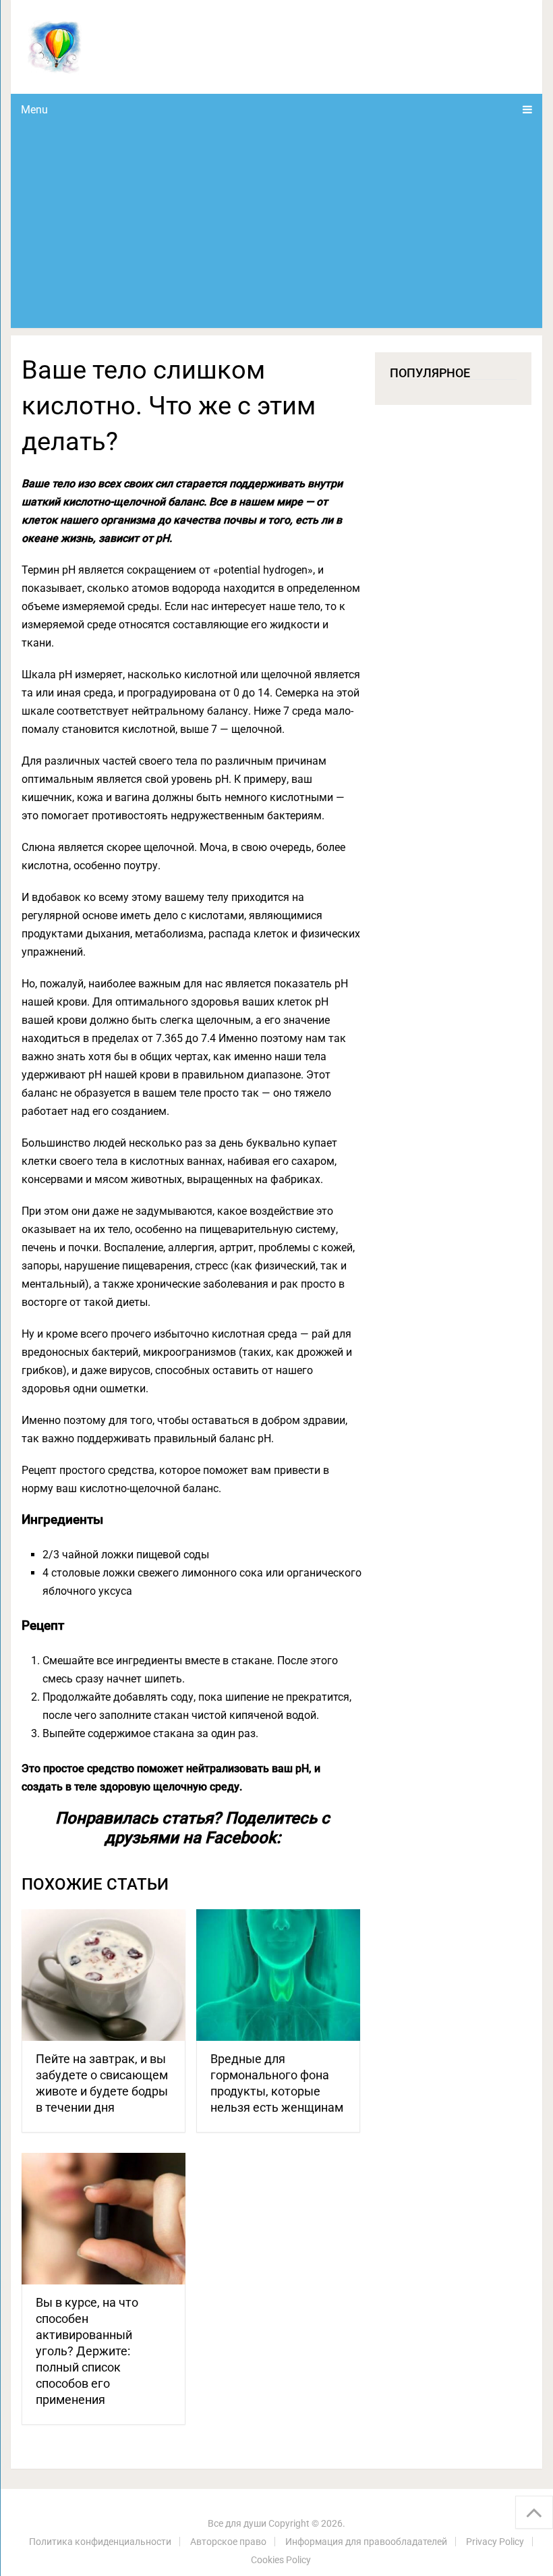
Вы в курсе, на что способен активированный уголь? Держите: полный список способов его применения (87, 2351)
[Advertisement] (277, 227)
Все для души (237, 2523)
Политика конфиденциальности (100, 2542)
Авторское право (228, 2542)
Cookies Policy (281, 2560)
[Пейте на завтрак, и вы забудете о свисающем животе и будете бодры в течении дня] (104, 1975)
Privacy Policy (495, 2542)
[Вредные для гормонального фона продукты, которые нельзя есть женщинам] (278, 1975)
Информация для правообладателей (366, 2542)
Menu (34, 110)
